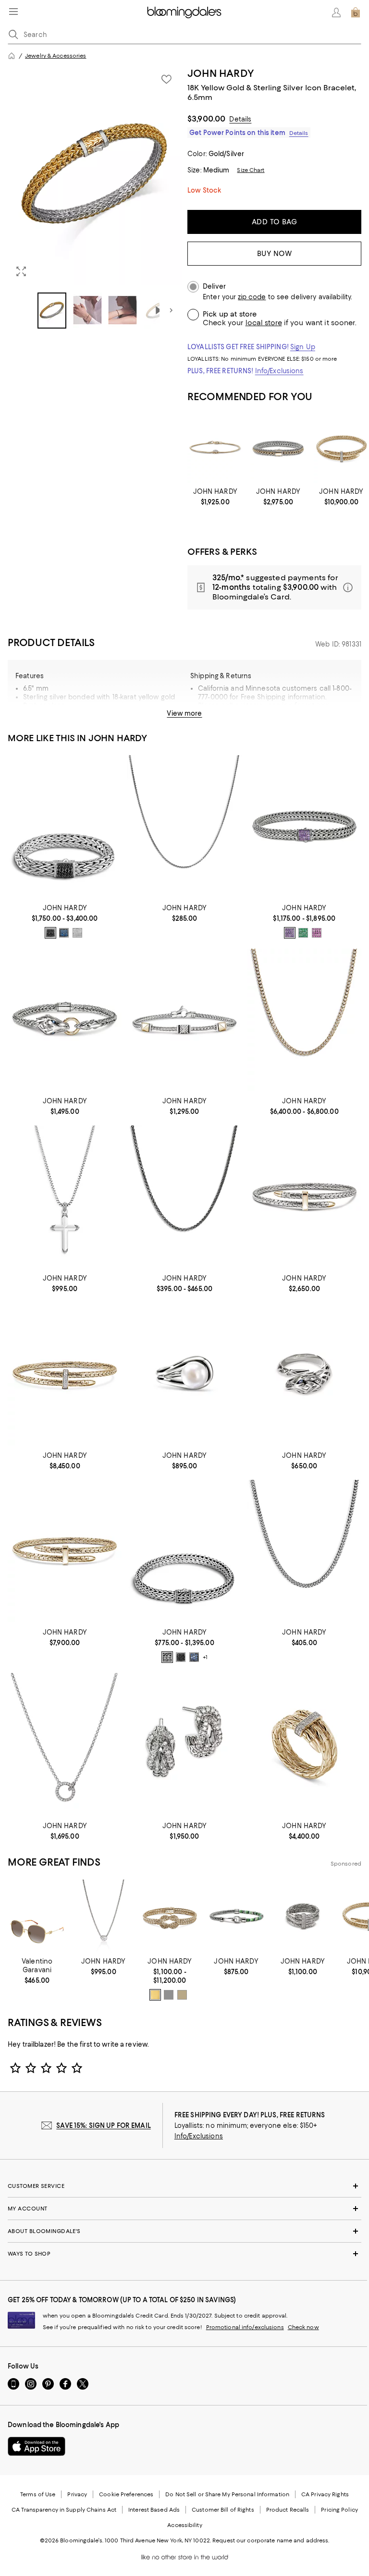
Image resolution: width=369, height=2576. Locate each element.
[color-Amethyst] (290, 933)
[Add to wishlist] (166, 79)
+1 (205, 1658)
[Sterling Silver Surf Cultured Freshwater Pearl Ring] (184, 1374)
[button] (95, 198)
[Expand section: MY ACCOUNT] (184, 2209)
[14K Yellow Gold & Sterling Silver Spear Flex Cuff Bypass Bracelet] (304, 1197)
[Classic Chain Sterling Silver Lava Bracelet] (65, 826)
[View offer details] (274, 587)
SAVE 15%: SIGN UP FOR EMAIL (104, 2125)
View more (184, 713)
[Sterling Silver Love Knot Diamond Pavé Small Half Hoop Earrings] (184, 1744)
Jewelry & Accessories (55, 56)
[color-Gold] (155, 1995)
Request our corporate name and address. (271, 2540)
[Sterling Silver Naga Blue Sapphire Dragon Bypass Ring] (304, 1374)
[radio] (50, 933)
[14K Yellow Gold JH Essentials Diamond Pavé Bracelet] (215, 449)
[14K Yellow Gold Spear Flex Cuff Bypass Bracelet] (65, 1551)
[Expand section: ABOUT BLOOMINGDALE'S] (184, 2231)
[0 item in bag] (356, 12)
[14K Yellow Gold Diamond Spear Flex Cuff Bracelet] (65, 1374)
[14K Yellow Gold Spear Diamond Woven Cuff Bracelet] (341, 449)
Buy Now (275, 254)
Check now (303, 2327)
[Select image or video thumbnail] (52, 311)
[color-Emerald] (303, 933)
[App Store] (37, 2446)
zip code (252, 297)
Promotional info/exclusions (245, 2327)
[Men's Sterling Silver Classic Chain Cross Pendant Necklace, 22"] (65, 1197)
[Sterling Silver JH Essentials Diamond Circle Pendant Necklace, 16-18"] (65, 1744)
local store (264, 323)
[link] (215, 497)
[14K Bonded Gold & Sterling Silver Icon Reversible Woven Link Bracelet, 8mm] (278, 449)
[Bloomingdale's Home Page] (184, 12)
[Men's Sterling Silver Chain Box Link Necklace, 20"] (184, 826)
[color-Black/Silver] (50, 933)
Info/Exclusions (279, 371)
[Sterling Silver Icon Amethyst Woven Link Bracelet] (304, 826)
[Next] (171, 310)
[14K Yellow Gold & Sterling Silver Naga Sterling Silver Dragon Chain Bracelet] (65, 1020)
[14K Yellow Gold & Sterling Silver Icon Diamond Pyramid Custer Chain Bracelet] (184, 1020)
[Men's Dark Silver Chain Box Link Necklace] (184, 1197)
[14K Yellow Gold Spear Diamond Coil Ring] (304, 1744)
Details (240, 119)
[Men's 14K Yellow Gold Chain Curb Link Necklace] (304, 1020)
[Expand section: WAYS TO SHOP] (184, 2254)
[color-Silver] (167, 1657)
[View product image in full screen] (21, 271)
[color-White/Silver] (77, 933)
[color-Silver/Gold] (182, 1995)
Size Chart (251, 170)
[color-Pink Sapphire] (317, 933)
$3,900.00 (206, 119)
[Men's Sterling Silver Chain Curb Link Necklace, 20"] (304, 1551)
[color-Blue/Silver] (64, 933)
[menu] (13, 12)
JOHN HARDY (221, 73)
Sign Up (303, 347)
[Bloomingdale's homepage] (12, 56)
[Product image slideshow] (95, 176)
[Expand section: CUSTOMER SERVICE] (184, 2186)
